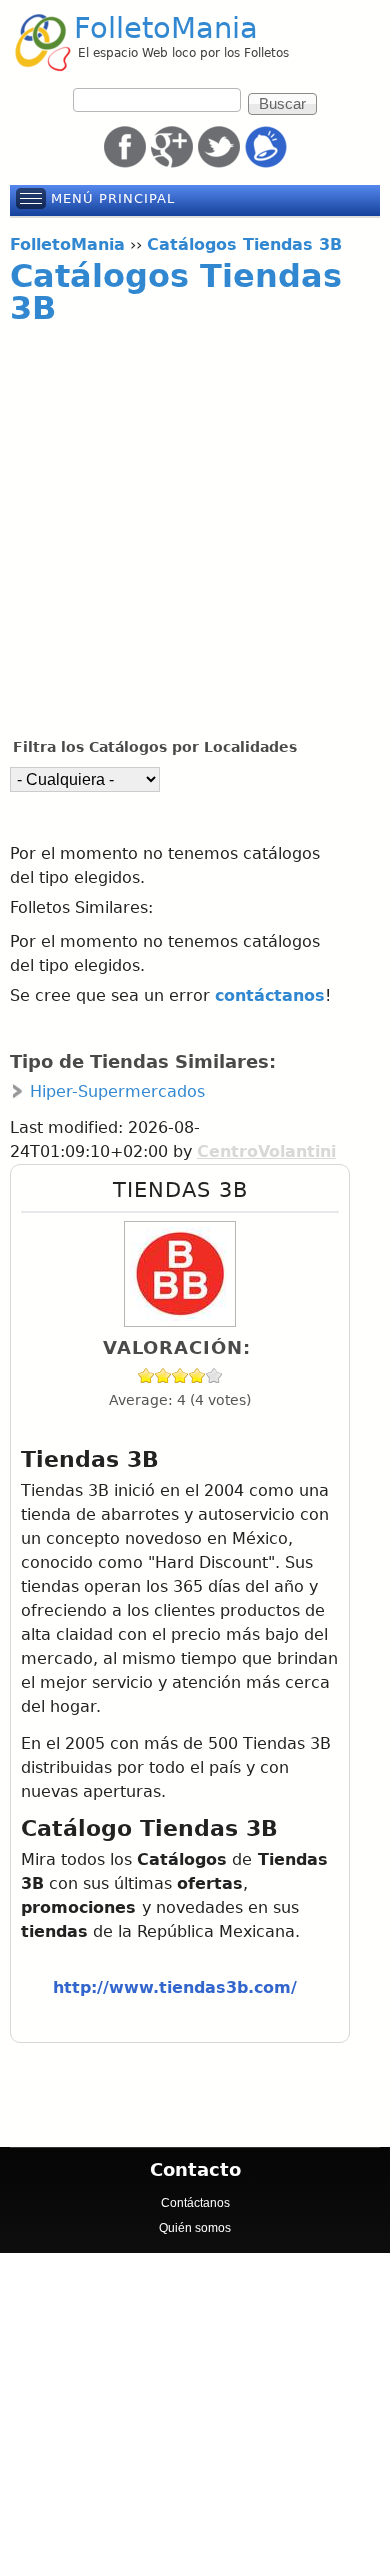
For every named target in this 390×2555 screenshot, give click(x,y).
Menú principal (113, 198)
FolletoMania (166, 28)
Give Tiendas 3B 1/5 (146, 1375)
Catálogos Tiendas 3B (176, 292)
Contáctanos (195, 2203)
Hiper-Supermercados (117, 1091)
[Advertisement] (195, 532)
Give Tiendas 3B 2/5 (163, 1375)
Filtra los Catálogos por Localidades (155, 747)
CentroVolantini (266, 1151)
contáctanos (270, 995)
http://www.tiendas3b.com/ (175, 1987)
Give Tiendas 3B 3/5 (180, 1375)
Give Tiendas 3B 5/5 (214, 1375)
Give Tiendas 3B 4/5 (197, 1375)
